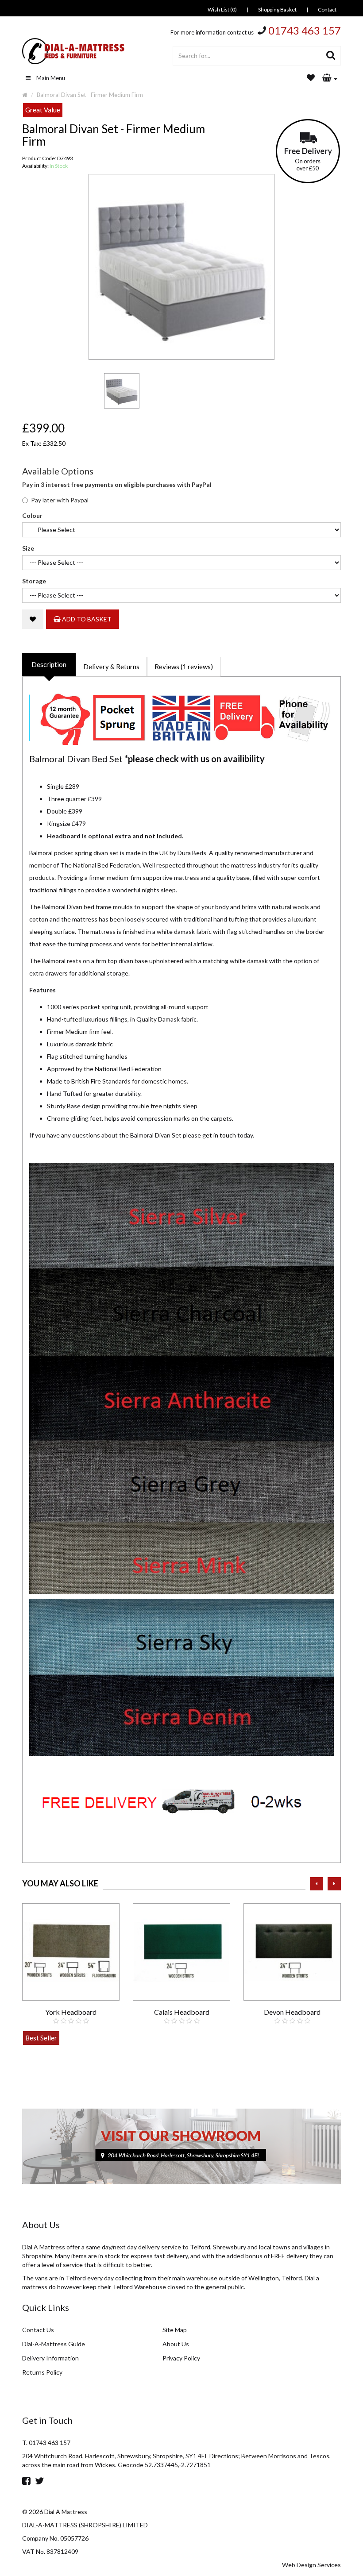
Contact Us (38, 2330)
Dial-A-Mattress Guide (54, 2344)
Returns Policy (42, 2372)
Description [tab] (49, 664)
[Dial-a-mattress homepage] (74, 51)
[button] (330, 78)
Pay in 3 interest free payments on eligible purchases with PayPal (117, 484)
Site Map (175, 2330)
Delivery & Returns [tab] (111, 667)
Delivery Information (50, 2358)
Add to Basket (86, 619)
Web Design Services (311, 2565)
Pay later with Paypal (60, 500)
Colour (32, 515)
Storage (34, 581)
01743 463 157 (305, 30)
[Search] (331, 56)
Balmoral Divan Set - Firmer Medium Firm (90, 95)
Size (28, 548)
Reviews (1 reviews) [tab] (184, 667)
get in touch (219, 1135)
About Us (176, 2344)
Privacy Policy (181, 2358)
